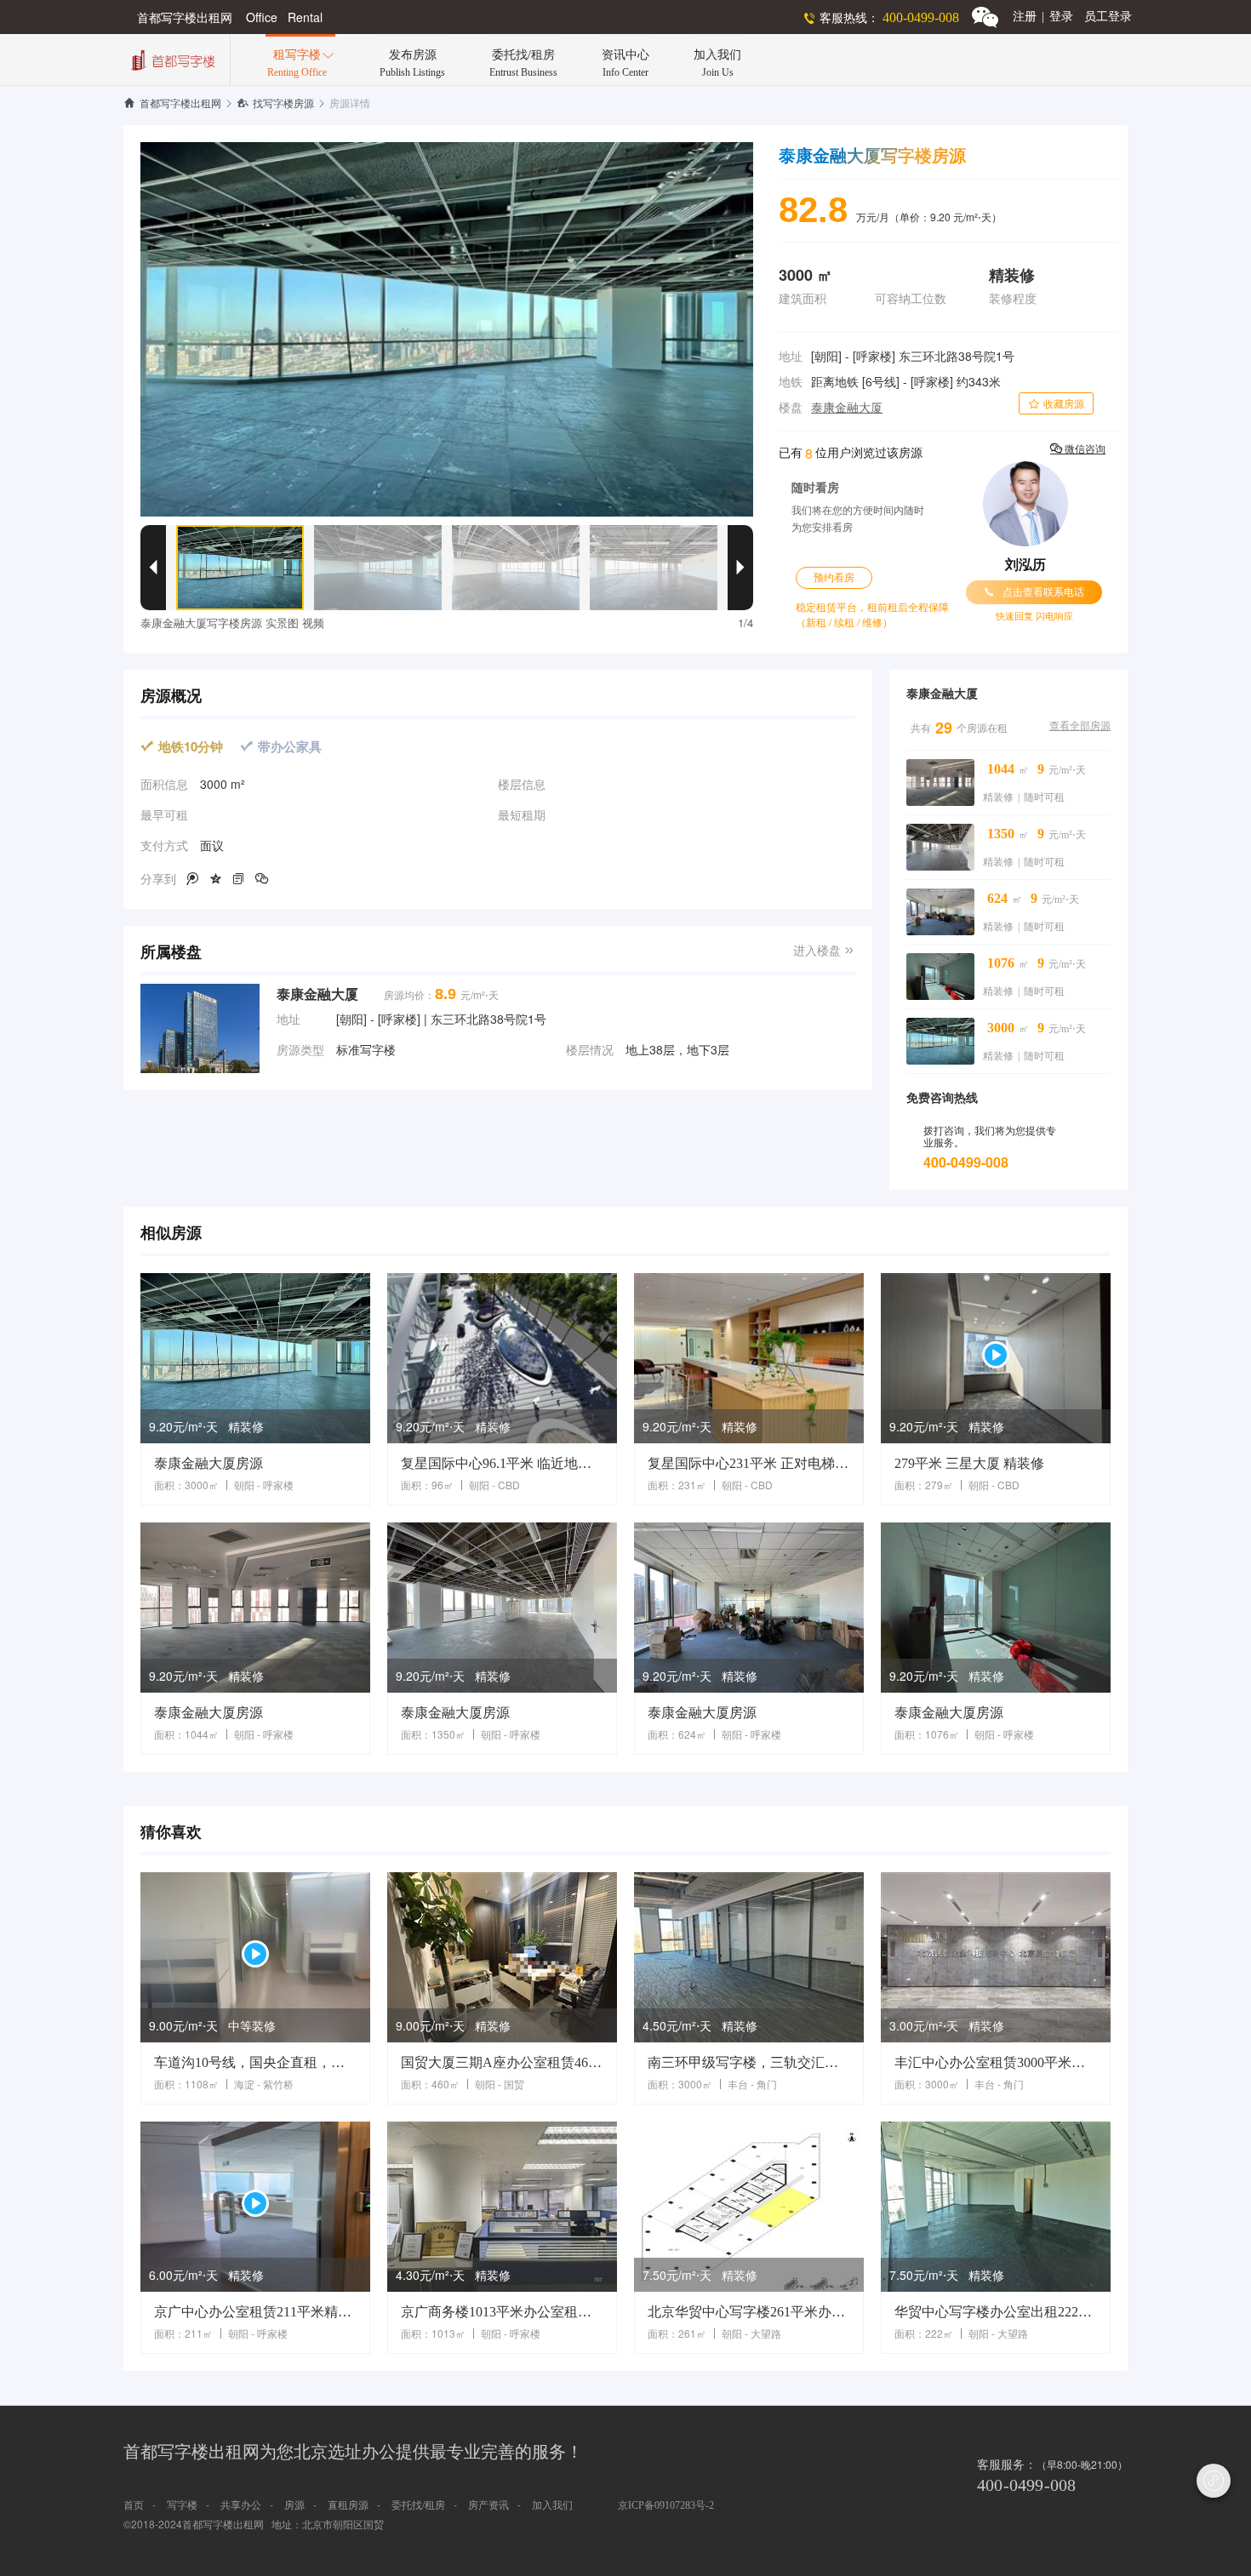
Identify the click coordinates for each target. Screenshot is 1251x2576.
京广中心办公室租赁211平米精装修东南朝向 (255, 2312)
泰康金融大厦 (847, 408)
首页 (134, 2505)
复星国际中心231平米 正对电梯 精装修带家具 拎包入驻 (749, 1463)
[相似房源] (255, 1358)
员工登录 (1108, 17)
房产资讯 (488, 2505)
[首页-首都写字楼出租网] (171, 58)
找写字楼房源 (275, 104)
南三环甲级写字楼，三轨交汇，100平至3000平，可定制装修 (749, 2062)
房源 (294, 2505)
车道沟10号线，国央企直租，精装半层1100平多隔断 (255, 2062)
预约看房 (834, 578)
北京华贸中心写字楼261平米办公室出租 (749, 2312)
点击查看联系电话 (1034, 592)
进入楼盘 (824, 951)
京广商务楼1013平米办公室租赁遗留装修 (502, 2312)
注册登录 (1043, 17)
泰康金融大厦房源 (208, 1463)
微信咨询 (1078, 449)
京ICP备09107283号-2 (666, 2505)
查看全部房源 (1080, 726)
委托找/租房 (418, 2505)
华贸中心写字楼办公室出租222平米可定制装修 (996, 2312)
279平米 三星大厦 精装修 (969, 1463)
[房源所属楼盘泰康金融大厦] (200, 1028)
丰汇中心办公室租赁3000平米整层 (996, 2062)
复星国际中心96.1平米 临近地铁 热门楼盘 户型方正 (502, 1463)
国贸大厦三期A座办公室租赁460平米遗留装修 (502, 2062)
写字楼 (182, 2505)
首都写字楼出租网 (172, 104)
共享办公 (241, 2505)
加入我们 (552, 2505)
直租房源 (348, 2505)
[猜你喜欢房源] (255, 1957)
